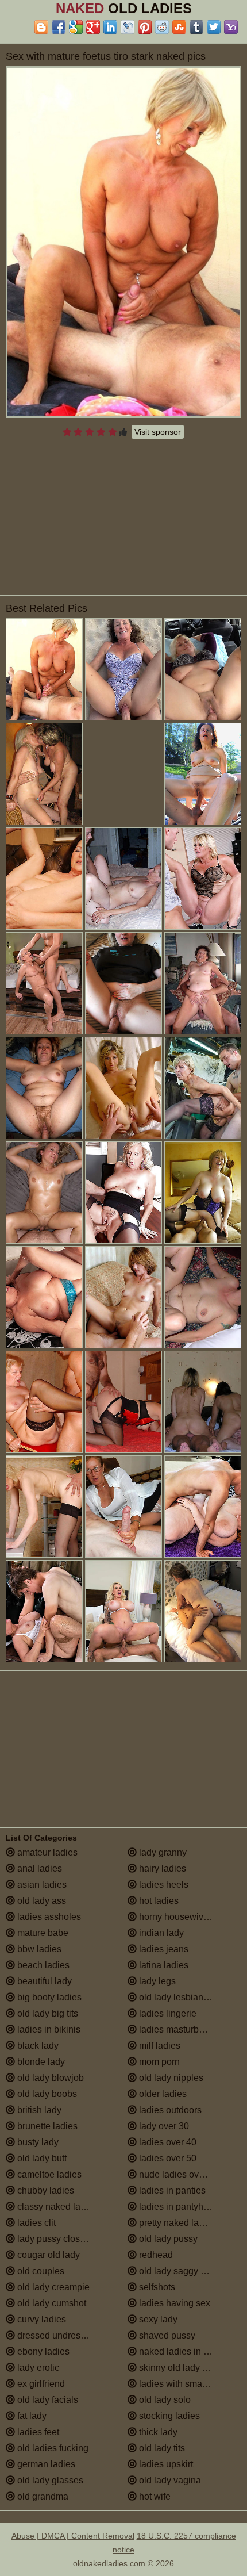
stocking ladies (168, 2416)
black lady (37, 2046)
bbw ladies (38, 1949)
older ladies (162, 2094)
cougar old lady (47, 2255)
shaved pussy (166, 2335)
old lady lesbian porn (180, 1997)
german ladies (45, 2464)
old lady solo (164, 2400)
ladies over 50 (167, 2158)
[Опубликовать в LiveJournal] (128, 27)
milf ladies (159, 2046)
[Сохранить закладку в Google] (76, 27)
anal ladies (38, 1868)
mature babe (42, 1933)
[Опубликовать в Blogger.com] (41, 27)
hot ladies (158, 1901)
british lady (38, 2110)
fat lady (31, 2416)
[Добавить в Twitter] (214, 27)
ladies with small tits (179, 2384)
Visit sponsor (158, 432)
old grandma (42, 2496)
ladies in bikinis (48, 2029)
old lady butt (41, 2158)
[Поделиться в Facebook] (59, 27)
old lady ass (40, 1901)
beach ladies (42, 1965)
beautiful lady (43, 1981)
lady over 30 (163, 2126)
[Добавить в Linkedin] (110, 27)
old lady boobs (46, 2094)
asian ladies (41, 1885)
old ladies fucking (52, 2448)
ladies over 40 (167, 2142)
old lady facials (47, 2400)
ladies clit (35, 2223)
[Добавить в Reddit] (162, 27)
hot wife (154, 2496)
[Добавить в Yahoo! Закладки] (231, 27)
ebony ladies (42, 2351)
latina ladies (163, 1965)
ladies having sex (173, 2303)
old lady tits (161, 2448)
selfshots (156, 2287)
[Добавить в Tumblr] (196, 27)
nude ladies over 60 (178, 2174)
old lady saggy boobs (181, 2271)
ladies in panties (171, 2190)
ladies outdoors (169, 2110)
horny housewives (175, 1917)
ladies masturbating (178, 2029)
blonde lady (40, 2062)
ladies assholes (48, 1917)
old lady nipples (170, 2078)
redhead (155, 2255)
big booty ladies (48, 1997)
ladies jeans (163, 1949)
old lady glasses (49, 2480)
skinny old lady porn (179, 2368)
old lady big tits (47, 2013)
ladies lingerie (167, 2013)
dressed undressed (55, 2335)
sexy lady (157, 2319)
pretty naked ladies (176, 2223)
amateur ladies (46, 1852)
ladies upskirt (165, 2464)
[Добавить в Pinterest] (145, 27)
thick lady (157, 2432)
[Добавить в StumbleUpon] (179, 27)
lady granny (162, 1852)
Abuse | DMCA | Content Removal (73, 2536)
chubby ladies (45, 2190)
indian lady (160, 1933)
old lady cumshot (51, 2303)
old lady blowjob (49, 2078)
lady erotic (37, 2368)
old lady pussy (167, 2239)
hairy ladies (161, 1868)
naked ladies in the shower (189, 2351)
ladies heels (163, 1885)
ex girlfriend (40, 2384)
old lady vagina (169, 2480)
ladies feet (37, 2432)
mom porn (158, 2062)
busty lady (37, 2142)
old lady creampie (52, 2287)
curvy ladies (40, 2319)
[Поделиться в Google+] (93, 27)
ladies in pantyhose (177, 2207)
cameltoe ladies (48, 2174)
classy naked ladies (56, 2207)
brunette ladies (46, 2126)
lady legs (156, 1981)
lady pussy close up (56, 2239)
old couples (40, 2271)
